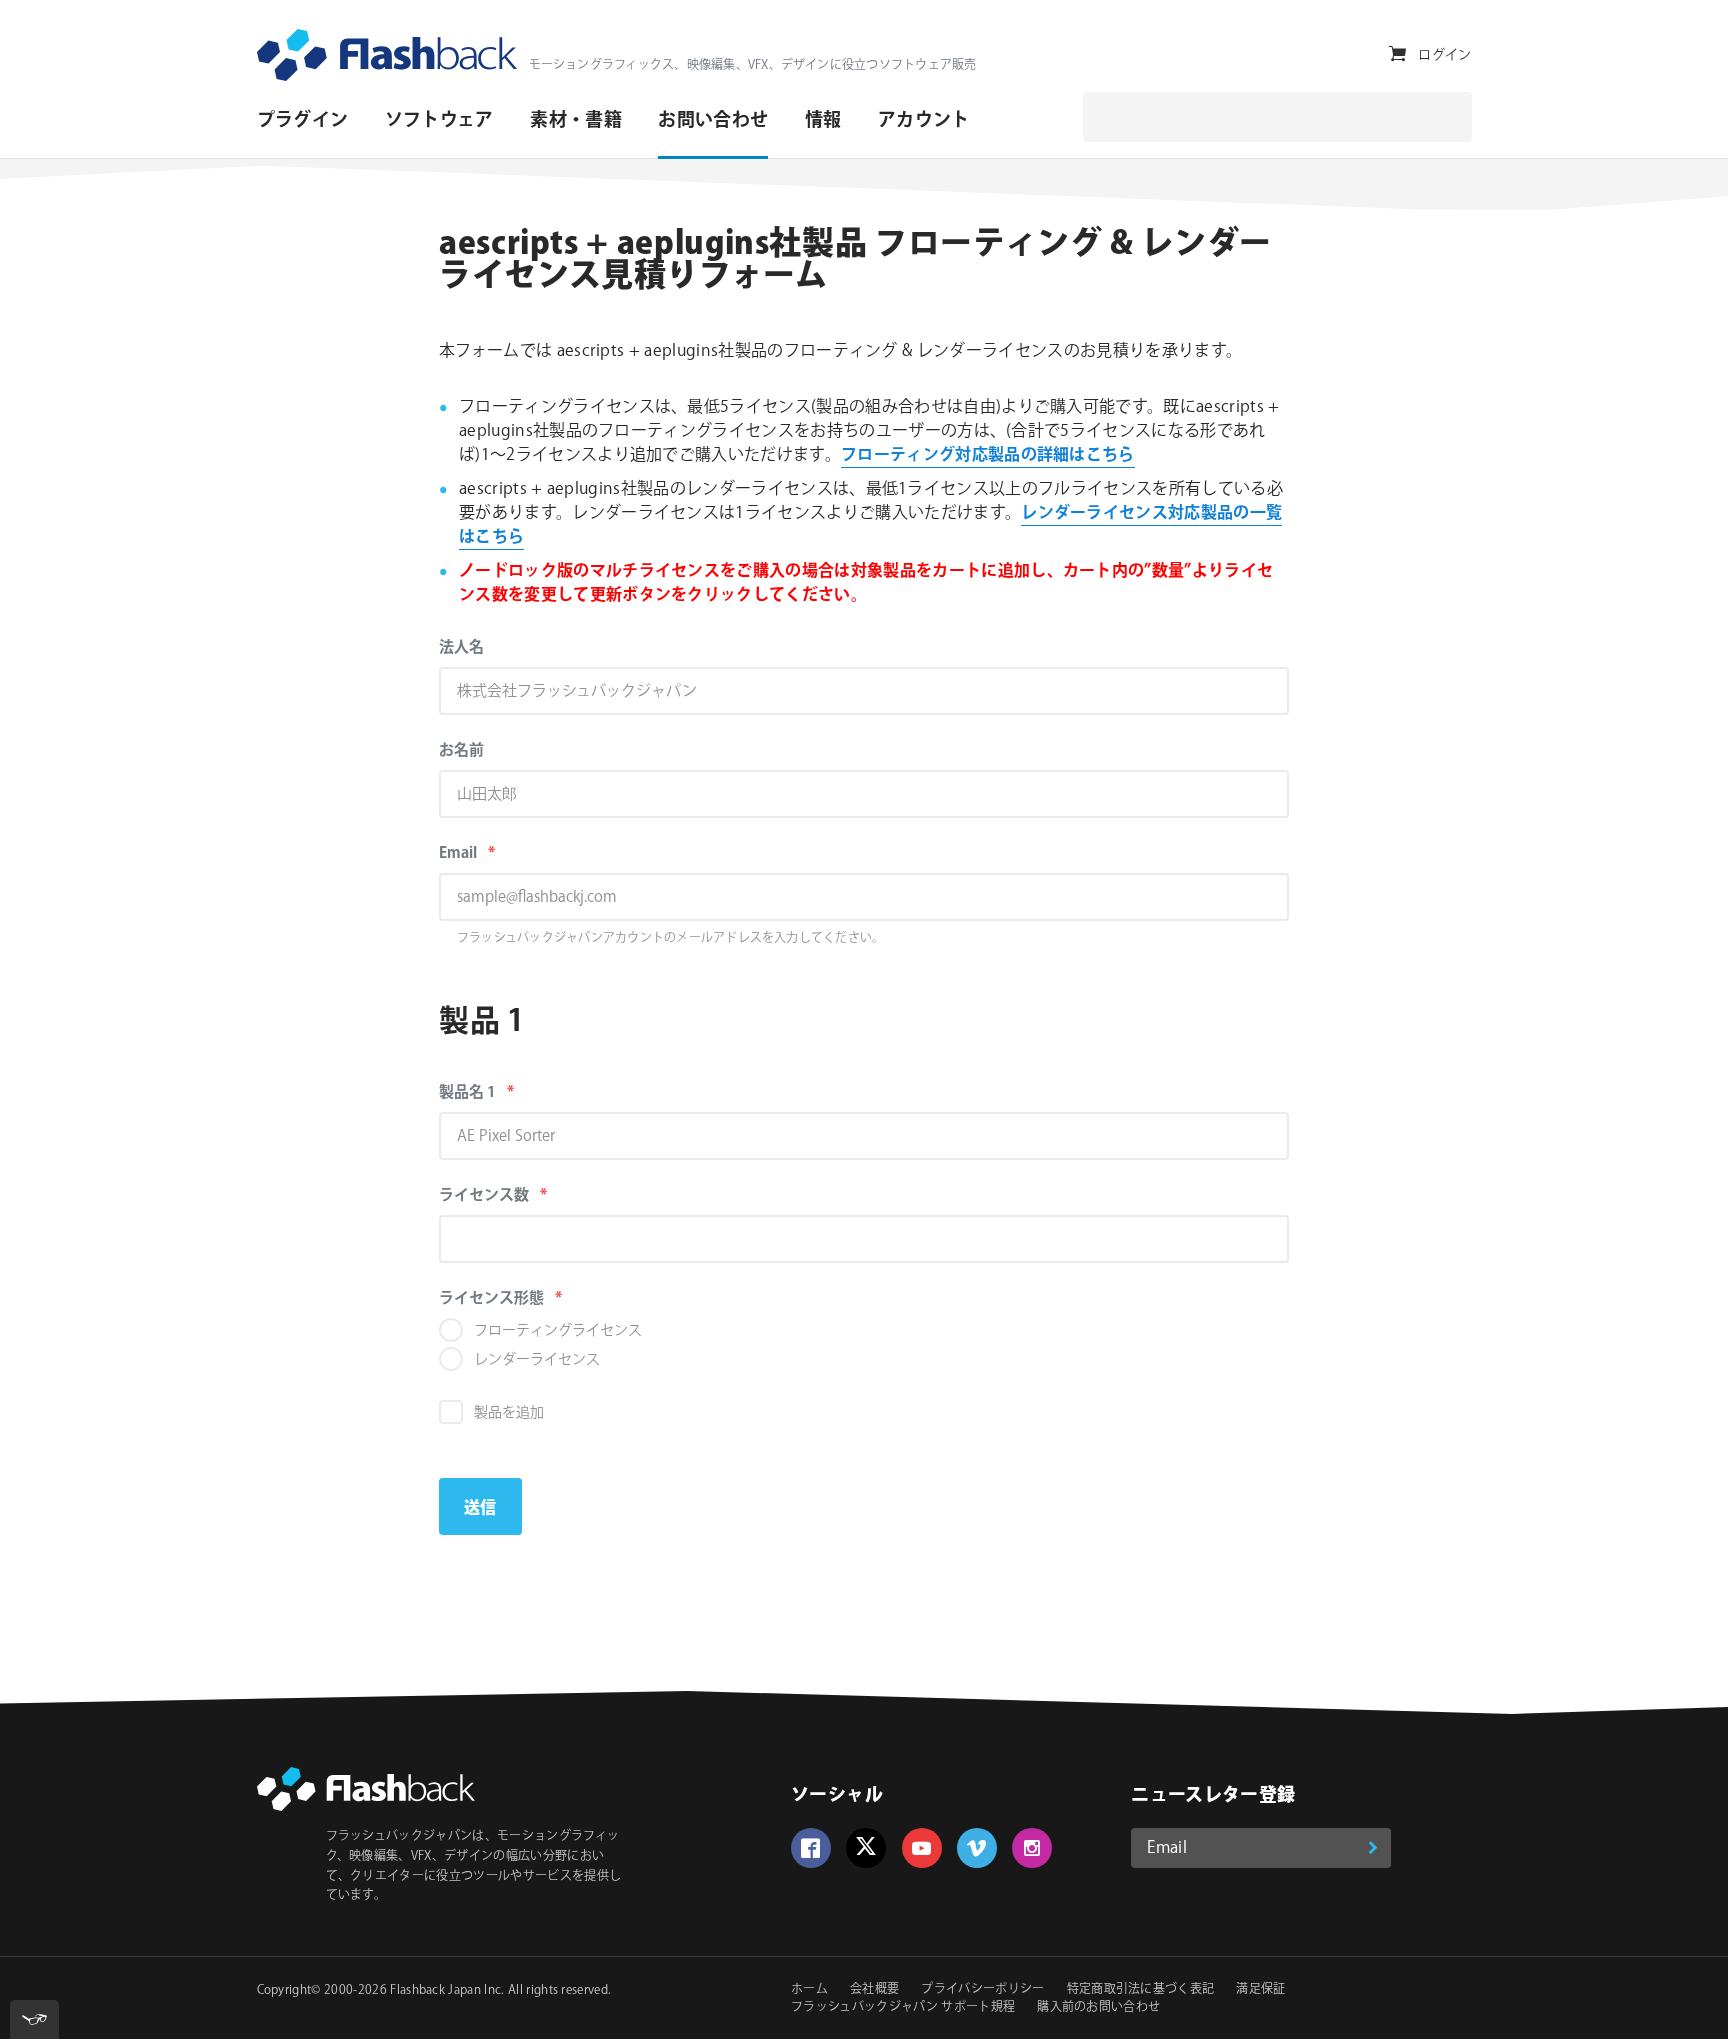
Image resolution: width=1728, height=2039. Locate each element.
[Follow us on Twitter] (866, 1848)
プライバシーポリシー (982, 1989)
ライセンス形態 (531, 1298)
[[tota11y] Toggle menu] (34, 2019)
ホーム (809, 1989)
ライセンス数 (523, 1195)
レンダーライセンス (537, 1360)
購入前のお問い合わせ (1098, 2007)
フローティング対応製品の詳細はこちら (988, 455)
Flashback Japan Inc (445, 1990)
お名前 (461, 750)
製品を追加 (509, 1413)
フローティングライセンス (558, 1331)
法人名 (461, 647)
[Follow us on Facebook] (811, 1848)
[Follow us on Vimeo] (977, 1848)
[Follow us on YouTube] (922, 1848)
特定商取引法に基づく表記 (1141, 1989)
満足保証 (1260, 1989)
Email (497, 853)
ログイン (1444, 55)
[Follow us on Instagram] (1032, 1848)
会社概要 (874, 1989)
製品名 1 (507, 1092)
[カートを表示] (1397, 54)
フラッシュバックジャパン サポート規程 (903, 2007)
